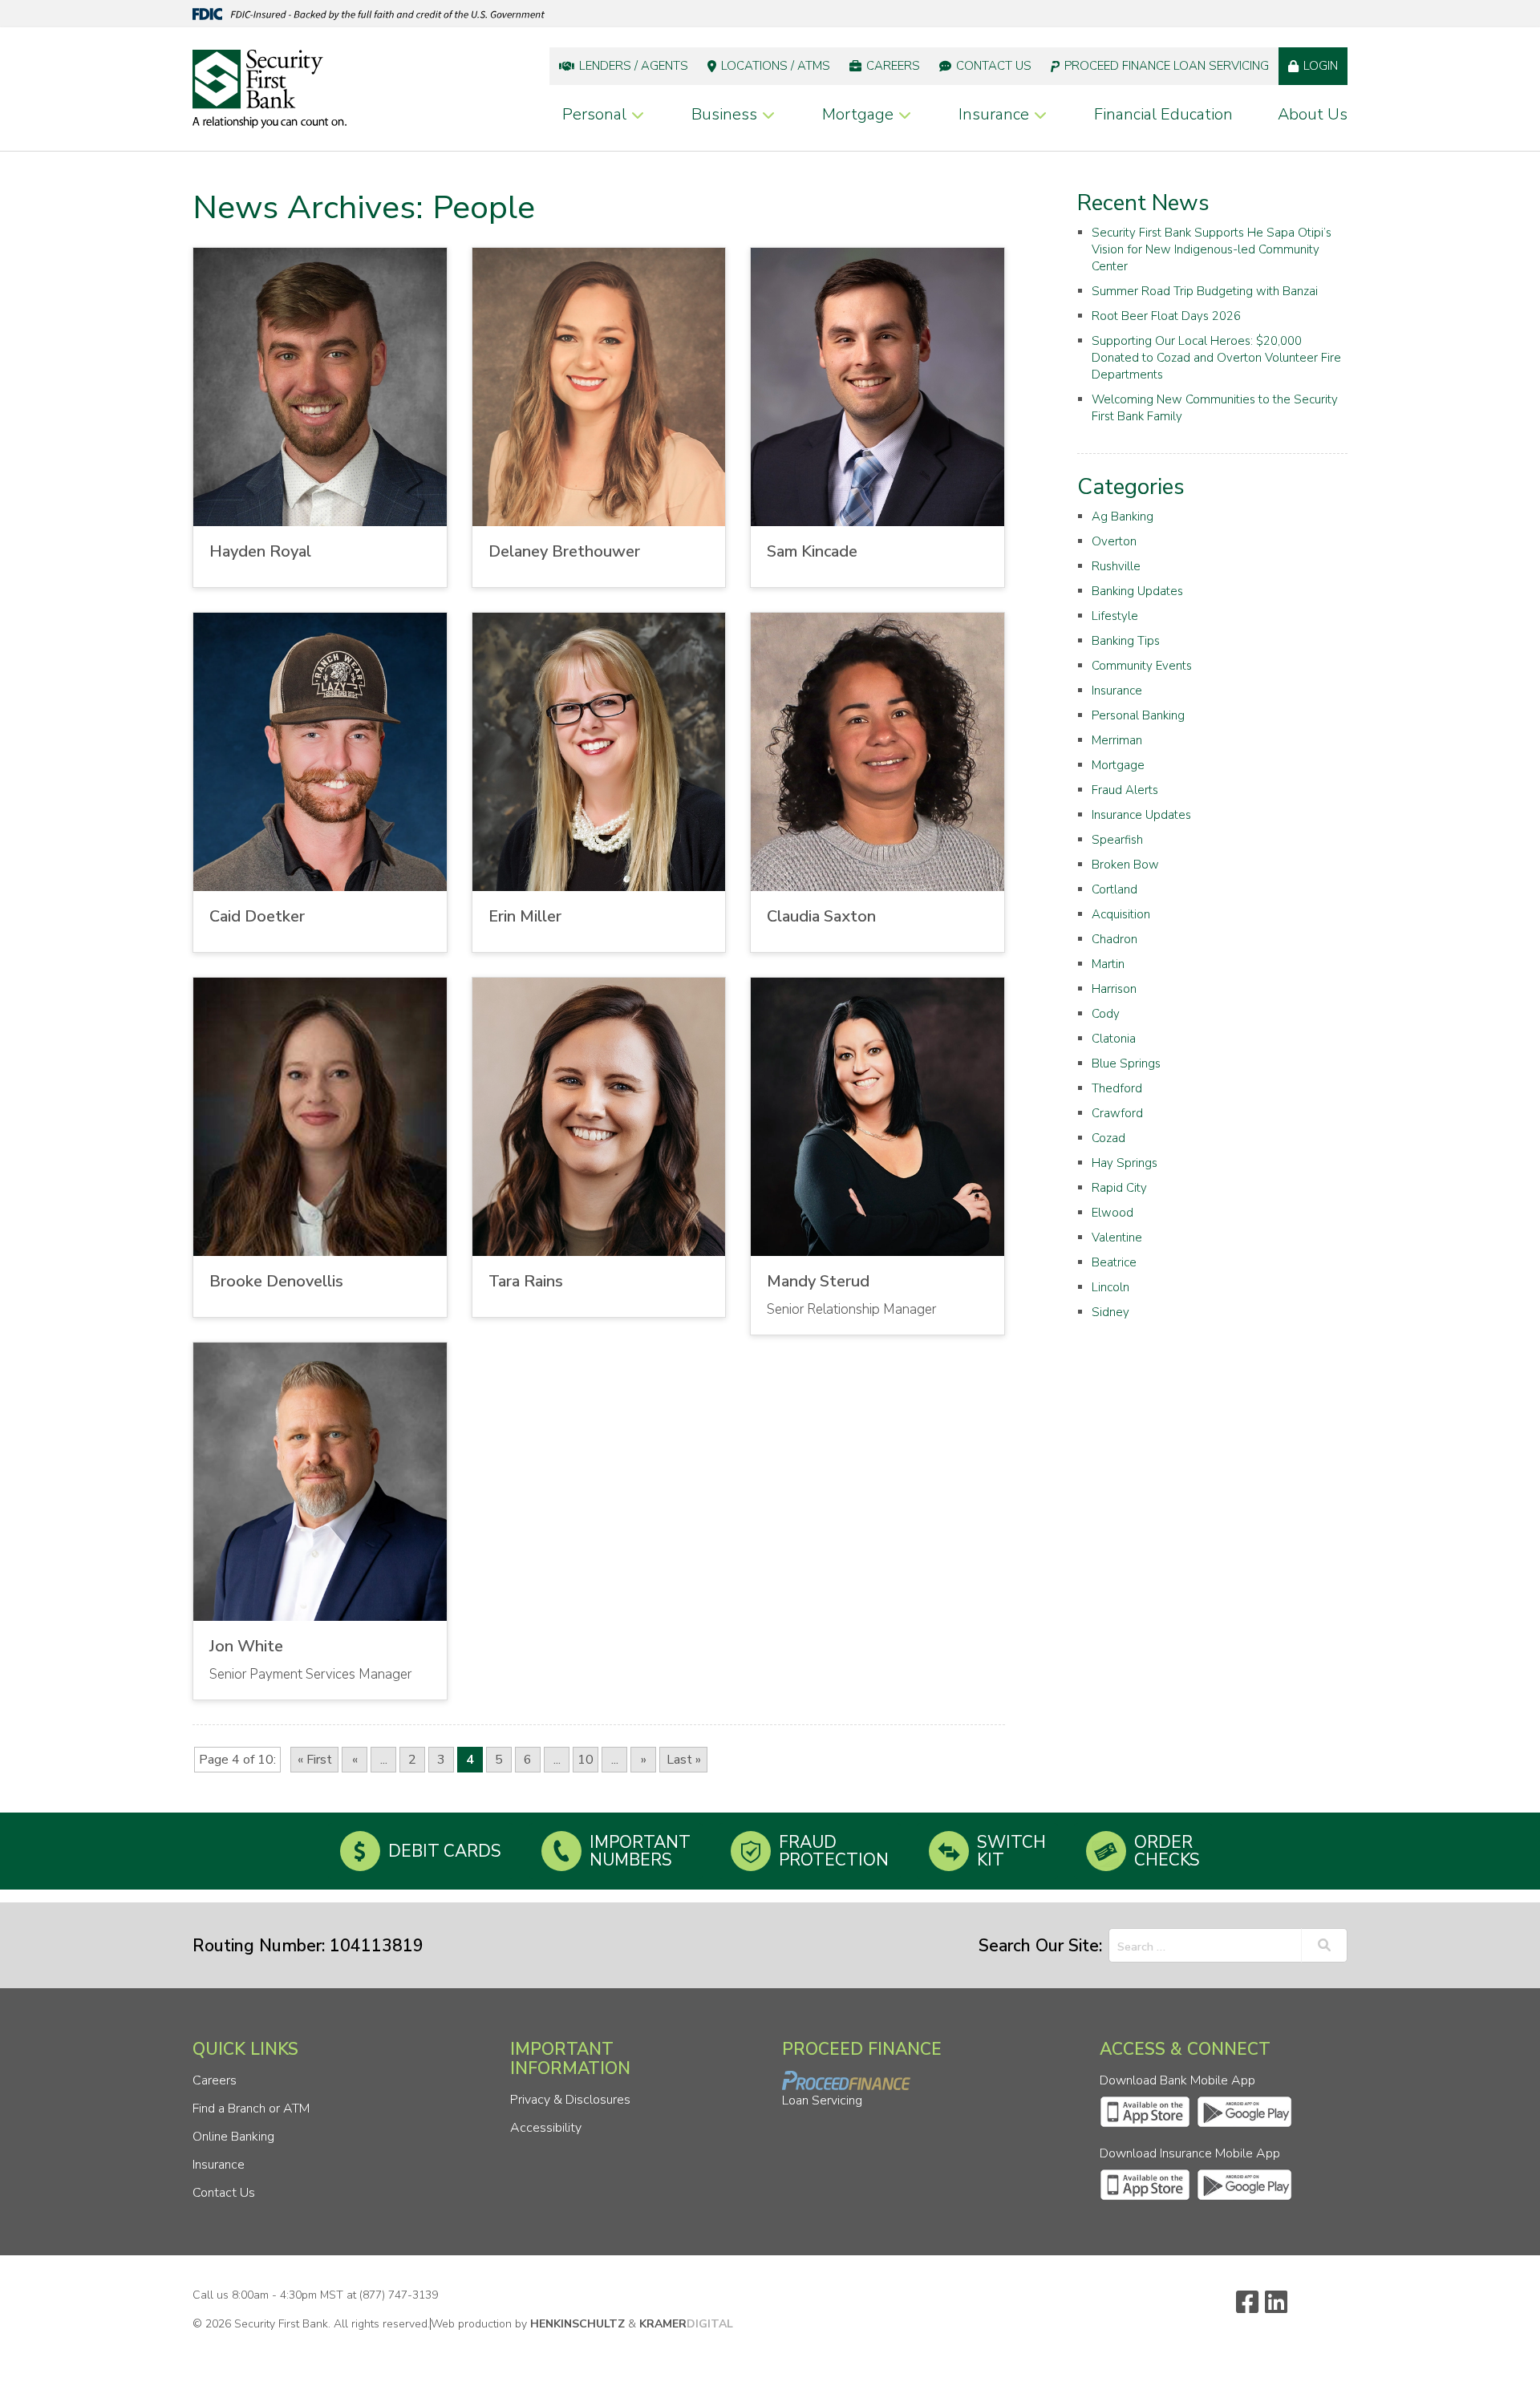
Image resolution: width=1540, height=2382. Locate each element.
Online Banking (233, 2137)
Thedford (1117, 1088)
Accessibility (546, 2128)
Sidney (1110, 1312)
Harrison (1114, 989)
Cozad (1108, 1138)
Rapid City (1119, 1188)
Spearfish (1117, 840)
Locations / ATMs (776, 66)
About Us (1313, 114)
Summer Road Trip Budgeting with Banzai (1205, 291)
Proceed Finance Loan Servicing (1167, 66)
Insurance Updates (1141, 815)
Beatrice (1114, 1262)
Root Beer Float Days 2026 (1166, 316)
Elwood (1112, 1213)
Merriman (1117, 740)
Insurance (994, 114)
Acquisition (1121, 914)
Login (1321, 66)
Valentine (1117, 1238)
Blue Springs (1126, 1063)
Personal (594, 114)
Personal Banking (1138, 715)
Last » (684, 1760)
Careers (893, 66)
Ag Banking (1123, 517)
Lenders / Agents (634, 66)
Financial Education (1163, 114)
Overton (1114, 541)
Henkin (577, 2324)
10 (586, 1760)
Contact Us (994, 66)
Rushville (1116, 566)
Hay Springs (1125, 1163)
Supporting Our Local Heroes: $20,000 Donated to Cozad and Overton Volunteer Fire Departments (1216, 358)
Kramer (686, 2324)
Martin (1108, 964)
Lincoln (1110, 1287)
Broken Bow (1125, 865)
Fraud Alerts (1125, 790)
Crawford (1117, 1113)
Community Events (1142, 666)
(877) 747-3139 (399, 2295)
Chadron (1114, 939)
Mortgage (858, 114)
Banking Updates (1137, 591)
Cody (1106, 1014)
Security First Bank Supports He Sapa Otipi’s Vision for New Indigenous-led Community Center (1212, 249)
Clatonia (1114, 1039)
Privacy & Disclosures (570, 2100)
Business (724, 114)
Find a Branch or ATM (251, 2109)
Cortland (1114, 889)
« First (315, 1760)
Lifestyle (1115, 616)
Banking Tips (1126, 641)
